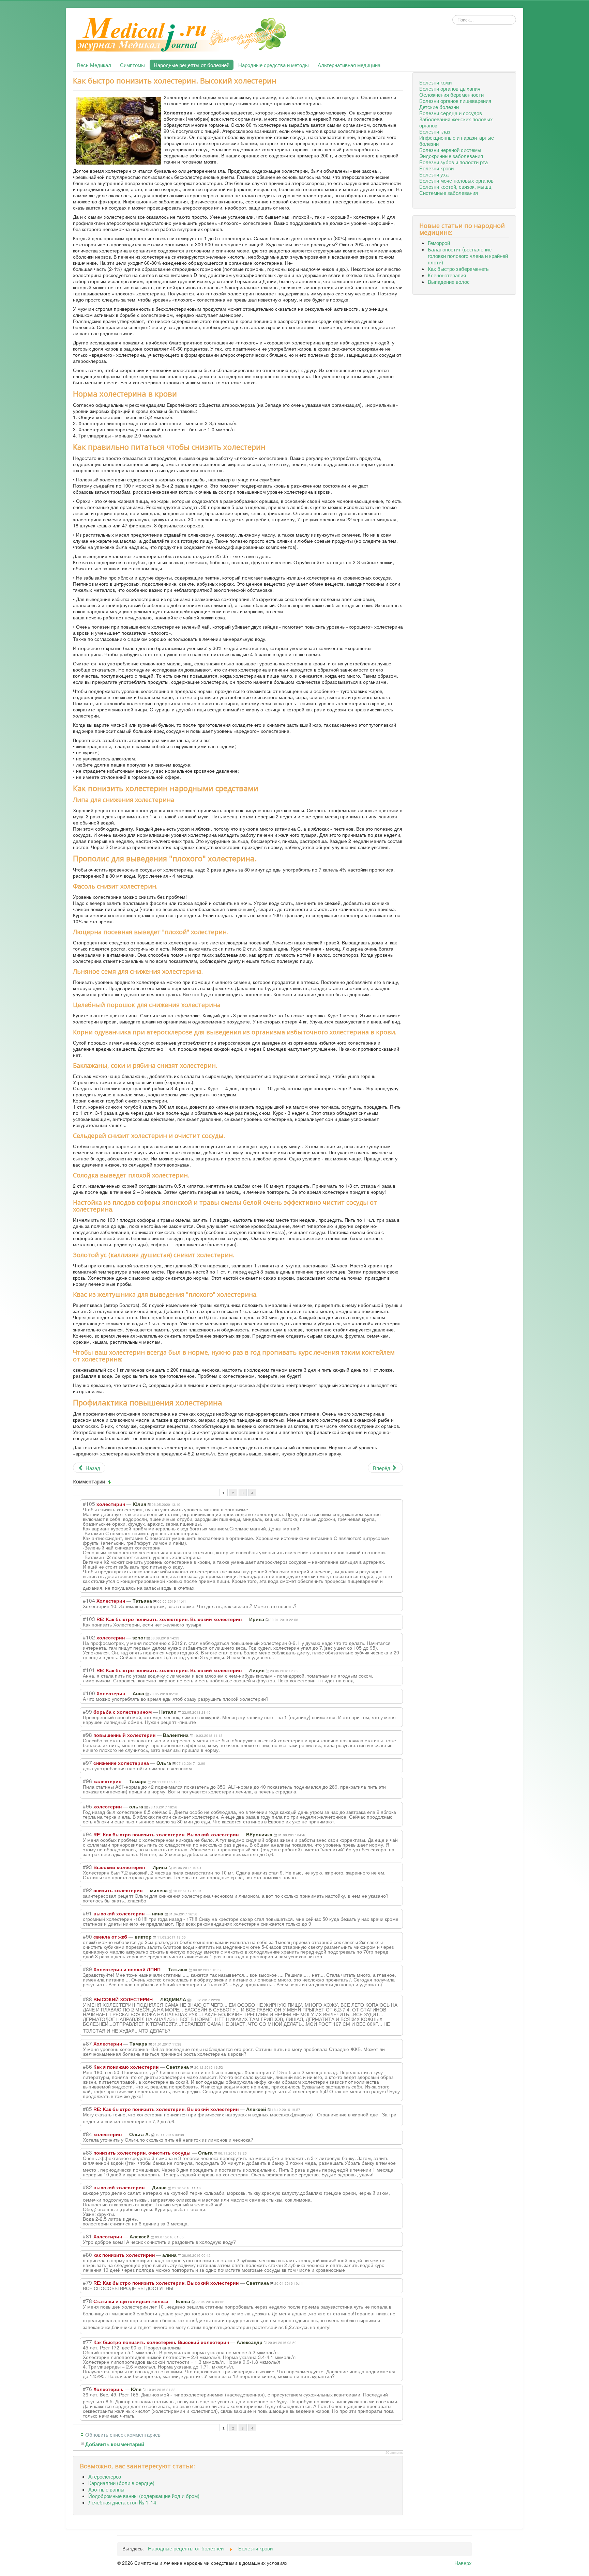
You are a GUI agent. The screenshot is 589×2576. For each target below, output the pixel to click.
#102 (89, 1637)
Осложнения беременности (451, 94)
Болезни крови (436, 168)
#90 (87, 1936)
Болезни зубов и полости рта (454, 162)
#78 (87, 2301)
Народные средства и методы (274, 65)
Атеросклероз (105, 2476)
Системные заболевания (449, 192)
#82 (87, 2187)
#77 (87, 2342)
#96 (87, 1781)
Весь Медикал (94, 65)
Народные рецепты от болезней (192, 65)
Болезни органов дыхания (450, 88)
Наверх (463, 2563)
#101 (89, 1670)
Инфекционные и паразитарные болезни (457, 140)
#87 (87, 2043)
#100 (89, 1693)
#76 (87, 2389)
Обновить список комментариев (123, 2434)
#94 (87, 1834)
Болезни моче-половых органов (456, 180)
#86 (87, 2066)
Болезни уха (434, 174)
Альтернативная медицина (349, 65)
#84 (87, 2134)
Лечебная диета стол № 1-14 (122, 2502)
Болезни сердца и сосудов (451, 113)
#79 (87, 2282)
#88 (87, 1999)
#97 (87, 1762)
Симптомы (132, 65)
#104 (89, 1600)
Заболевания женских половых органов (456, 122)
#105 (89, 1503)
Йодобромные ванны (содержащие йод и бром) (144, 2496)
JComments (394, 2453)
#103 (89, 1619)
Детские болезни (439, 107)
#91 (87, 1913)
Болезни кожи (435, 82)
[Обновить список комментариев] (110, 1482)
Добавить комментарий (115, 2444)
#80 (87, 2254)
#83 (87, 2152)
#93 (87, 1867)
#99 (87, 1711)
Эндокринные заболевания (451, 156)
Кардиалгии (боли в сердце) (121, 2483)
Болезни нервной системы (450, 150)
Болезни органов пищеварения (455, 101)
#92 (87, 1890)
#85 (87, 2109)
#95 (87, 1806)
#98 (87, 1734)
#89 (87, 1969)
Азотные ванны (106, 2489)
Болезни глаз (435, 131)
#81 (87, 2236)
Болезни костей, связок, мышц (455, 186)
